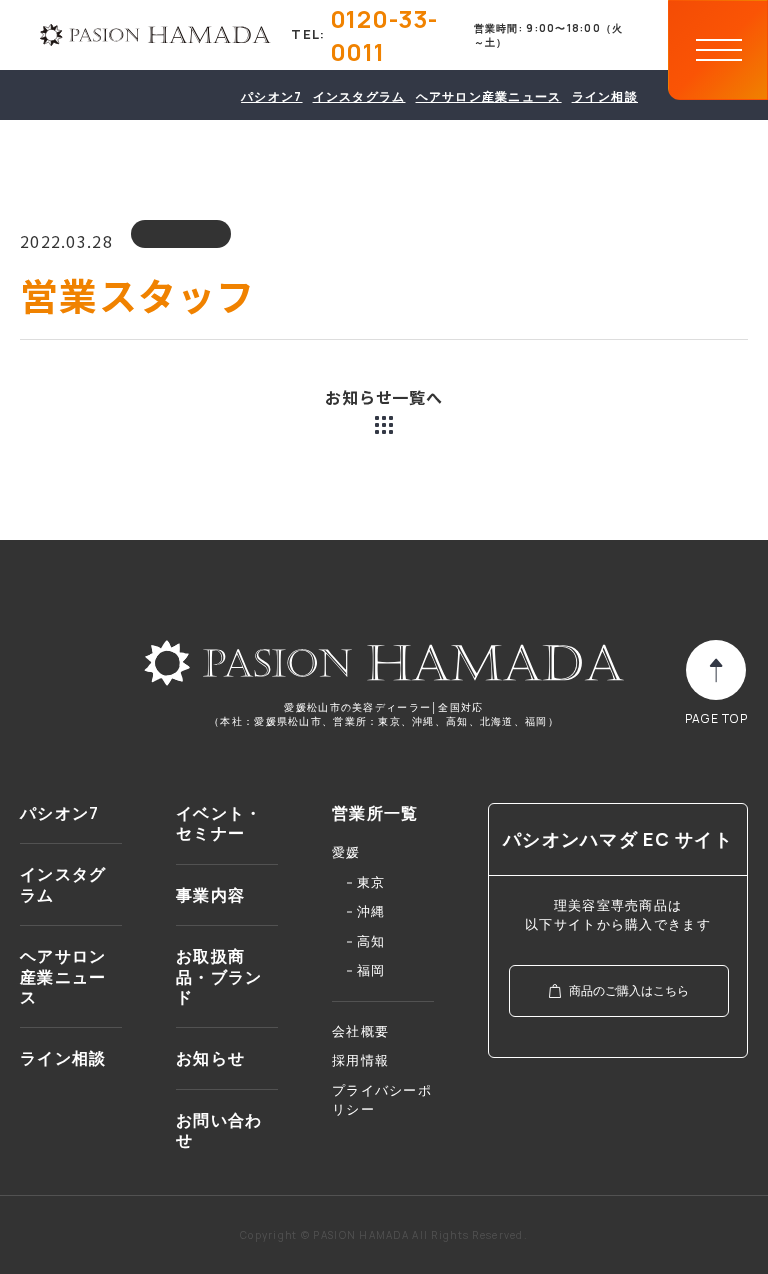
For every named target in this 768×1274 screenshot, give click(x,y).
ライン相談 (605, 96)
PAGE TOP (716, 718)
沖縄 (371, 911)
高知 (371, 941)
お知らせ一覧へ (384, 397)
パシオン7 (271, 96)
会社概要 (360, 1031)
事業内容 (210, 895)
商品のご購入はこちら (629, 990)
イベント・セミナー (219, 823)
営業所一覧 (375, 813)
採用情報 (360, 1060)
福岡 (371, 970)
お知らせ (210, 1058)
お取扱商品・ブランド (219, 977)
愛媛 (346, 852)
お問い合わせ (219, 1130)
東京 (371, 882)
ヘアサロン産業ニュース (489, 96)
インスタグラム (359, 96)
